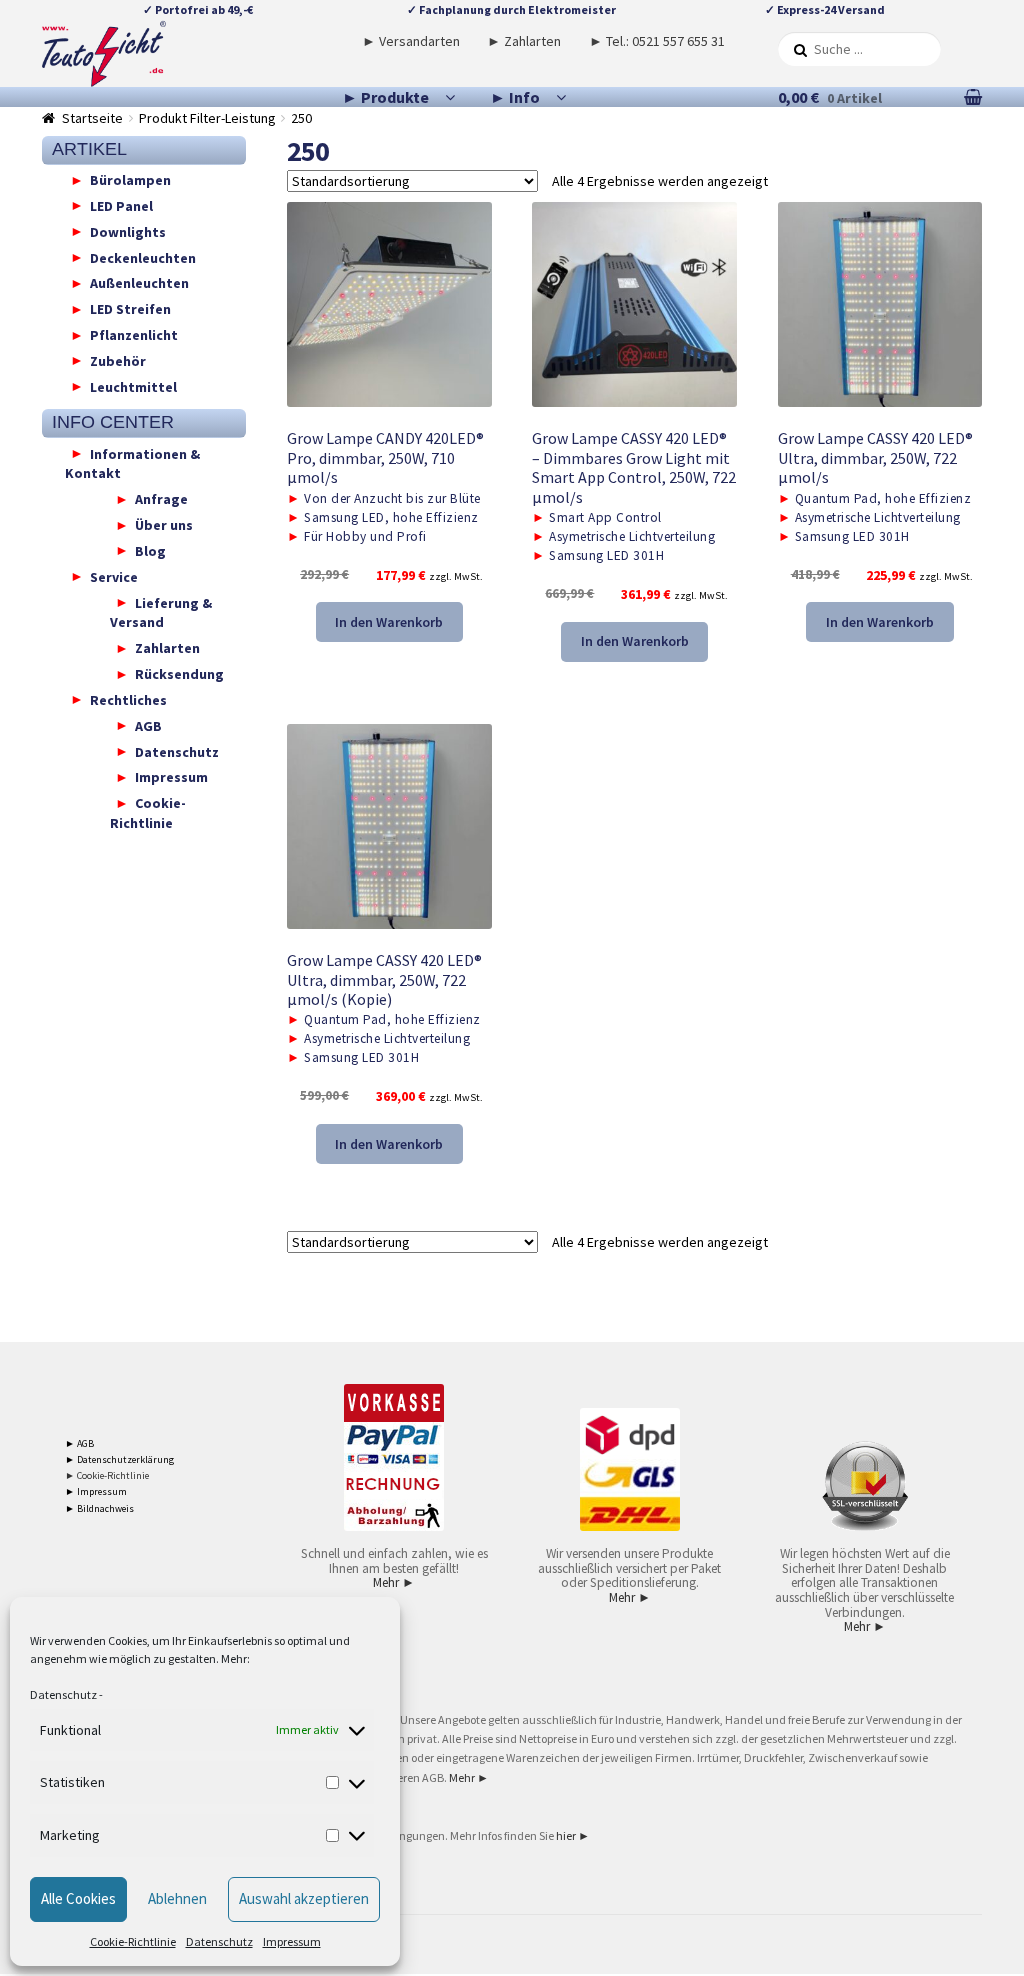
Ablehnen (177, 1898)
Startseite (92, 118)
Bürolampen (130, 180)
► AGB (79, 1443)
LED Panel (121, 205)
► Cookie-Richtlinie (107, 1475)
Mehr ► (394, 1582)
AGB (148, 725)
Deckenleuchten (143, 257)
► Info (515, 97)
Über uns (164, 525)
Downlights (128, 231)
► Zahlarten (524, 41)
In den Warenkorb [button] (389, 622)
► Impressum (96, 1491)
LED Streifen (130, 309)
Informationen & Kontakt (132, 463)
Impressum (292, 1941)
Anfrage (161, 499)
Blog (150, 550)
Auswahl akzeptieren (304, 1898)
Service (114, 576)
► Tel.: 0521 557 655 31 (657, 41)
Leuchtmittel (133, 386)
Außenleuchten (139, 283)
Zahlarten (167, 648)
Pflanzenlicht (134, 335)
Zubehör (118, 360)
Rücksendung (179, 674)
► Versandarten (411, 41)
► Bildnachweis (99, 1508)
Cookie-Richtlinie (133, 1941)
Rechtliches (128, 699)
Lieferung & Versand (161, 612)
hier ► (573, 1835)
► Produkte (385, 97)
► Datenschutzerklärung (119, 1459)
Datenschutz (63, 1694)
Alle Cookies (78, 1898)
